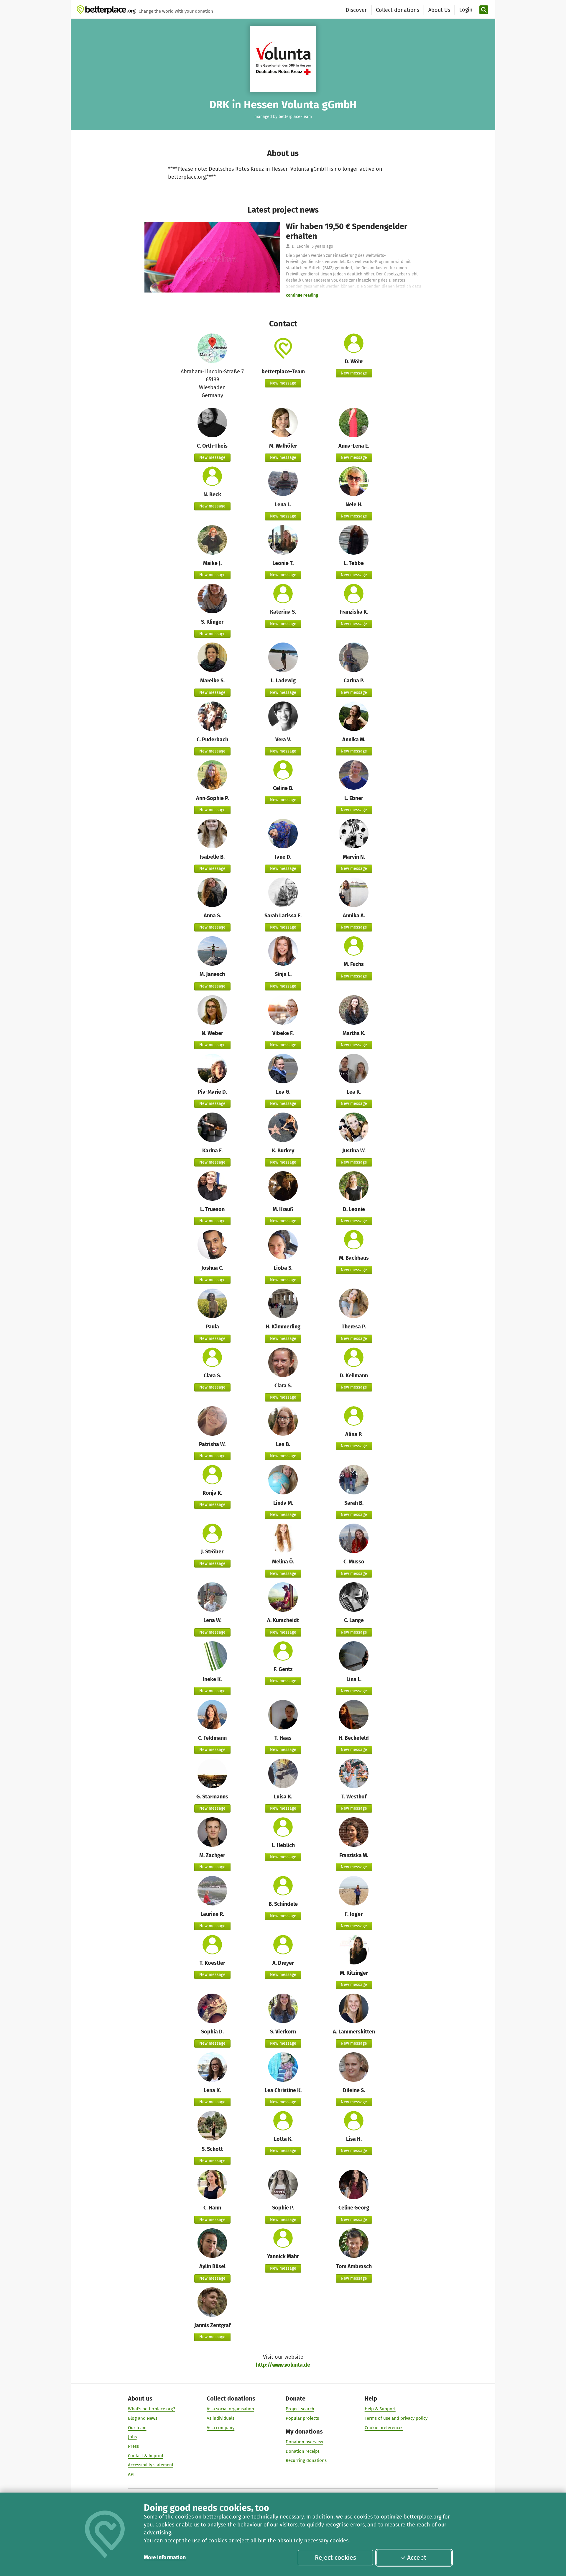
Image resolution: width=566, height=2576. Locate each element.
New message (283, 383)
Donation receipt (302, 2451)
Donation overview (304, 2442)
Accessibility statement (151, 2465)
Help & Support (380, 2409)
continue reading (302, 295)
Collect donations (398, 10)
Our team (137, 2428)
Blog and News (143, 2418)
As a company (221, 2428)
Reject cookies (335, 2558)
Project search (300, 2409)
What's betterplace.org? (152, 2409)
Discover (356, 10)
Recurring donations (306, 2460)
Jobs (132, 2437)
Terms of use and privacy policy (396, 2418)
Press (133, 2446)
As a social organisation (230, 2409)
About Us (439, 10)
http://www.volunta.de (283, 2365)
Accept (417, 2558)
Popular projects (302, 2418)
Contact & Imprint (146, 2456)
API (131, 2474)
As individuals (221, 2418)
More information (165, 2557)
